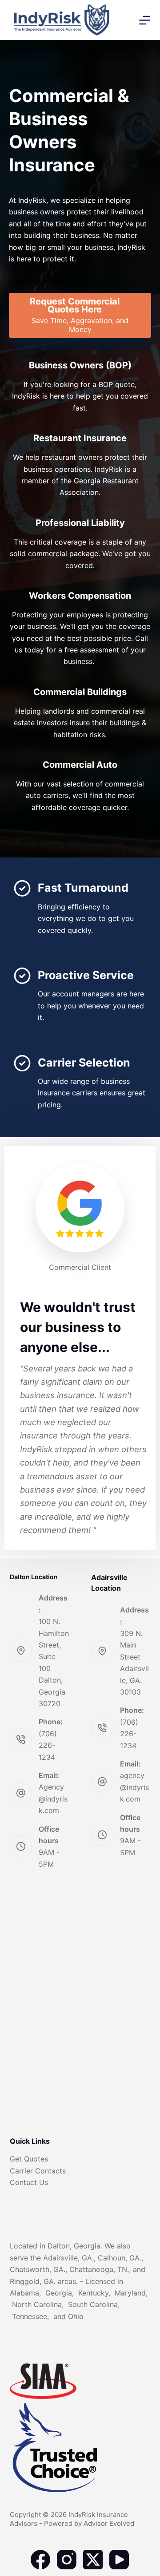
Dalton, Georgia (74, 2246)
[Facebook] (40, 2560)
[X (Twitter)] (93, 2560)
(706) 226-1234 (48, 1745)
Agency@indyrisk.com (53, 1799)
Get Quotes (29, 2159)
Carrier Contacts (38, 2171)
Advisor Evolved (109, 2523)
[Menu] (145, 20)
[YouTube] (119, 2560)
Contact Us (29, 2182)
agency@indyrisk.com (134, 1787)
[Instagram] (67, 2560)
